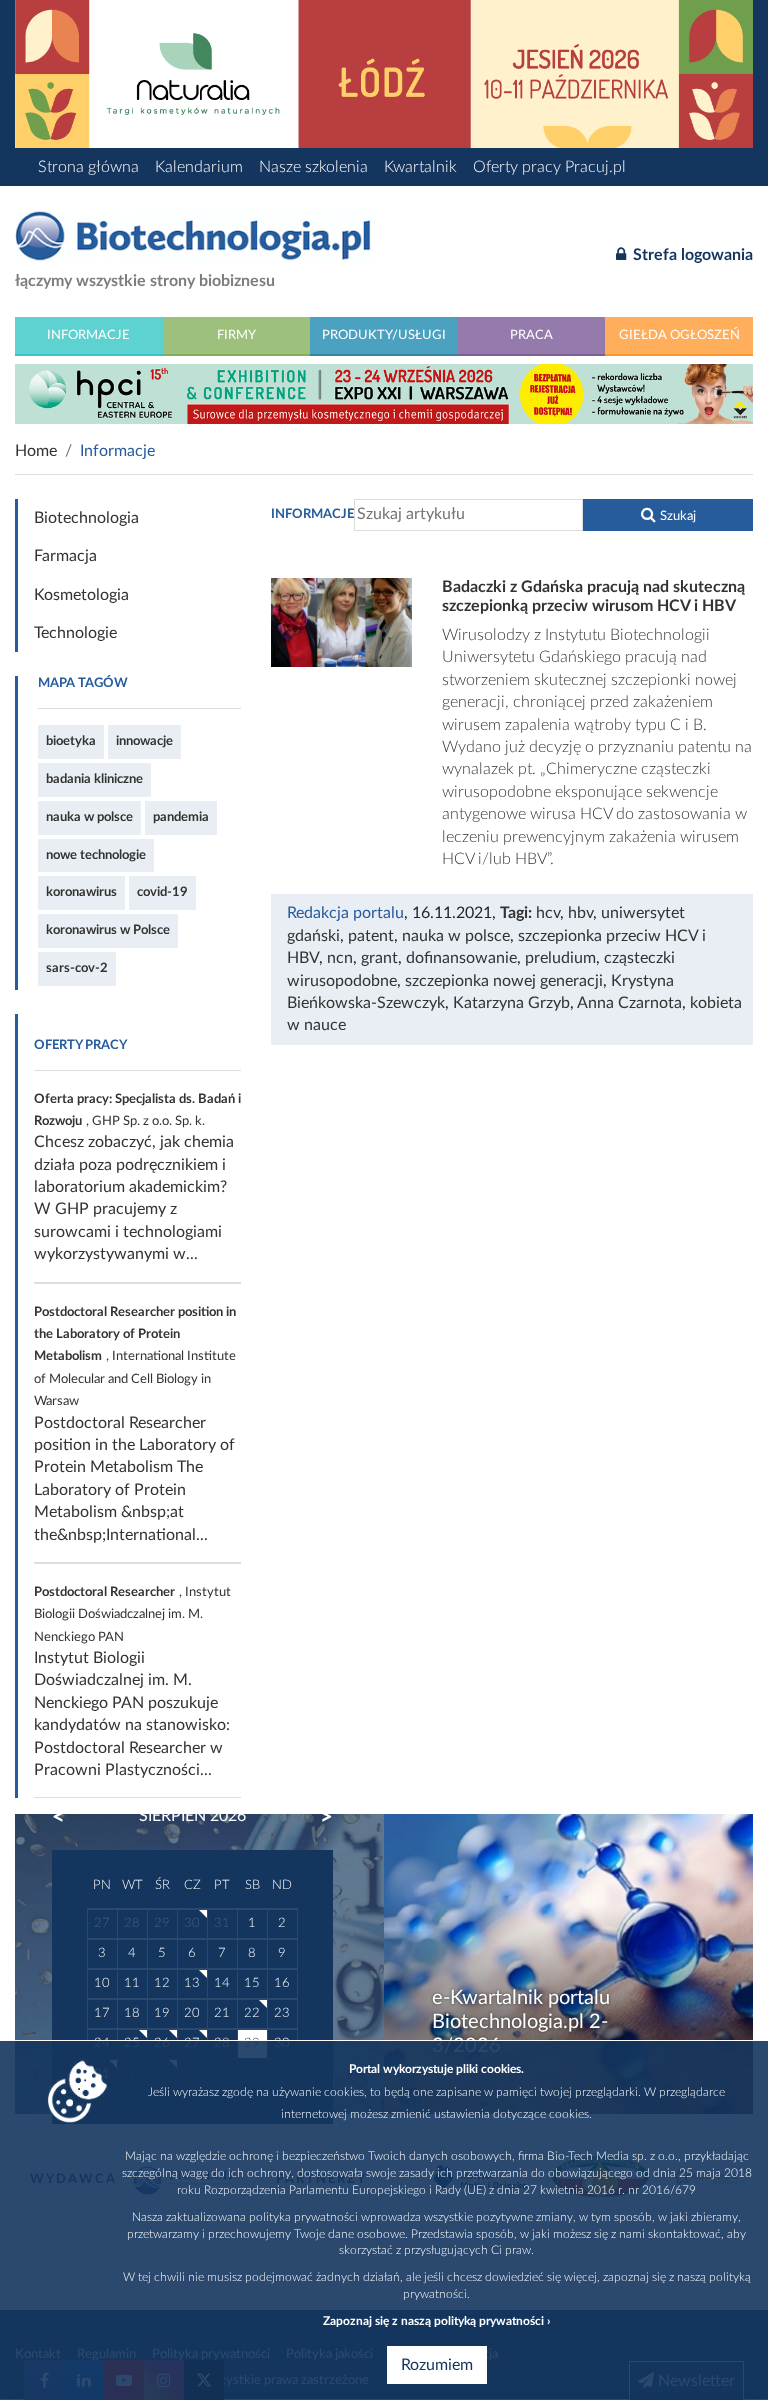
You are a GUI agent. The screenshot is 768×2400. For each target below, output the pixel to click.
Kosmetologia (81, 595)
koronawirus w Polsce (108, 930)
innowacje (144, 741)
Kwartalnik (420, 167)
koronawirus (81, 892)
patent (371, 936)
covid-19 (162, 892)
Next (317, 1817)
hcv (548, 913)
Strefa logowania (691, 255)
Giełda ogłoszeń (679, 335)
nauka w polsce (89, 817)
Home (36, 451)
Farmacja (65, 556)
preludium (560, 958)
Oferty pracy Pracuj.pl (549, 167)
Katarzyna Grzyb (511, 1003)
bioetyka (71, 741)
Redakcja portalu (345, 913)
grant (379, 958)
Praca (531, 335)
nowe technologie (96, 855)
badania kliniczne (94, 779)
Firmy (236, 335)
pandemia (181, 817)
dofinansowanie (461, 958)
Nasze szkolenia (313, 167)
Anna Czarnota (629, 1003)
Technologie (75, 633)
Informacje (88, 335)
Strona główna (88, 167)
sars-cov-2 (77, 968)
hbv (580, 913)
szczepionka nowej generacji (504, 981)
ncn (340, 958)
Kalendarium (199, 167)
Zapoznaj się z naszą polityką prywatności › (436, 2321)
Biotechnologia (86, 518)
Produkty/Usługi (384, 335)
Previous (68, 1817)
